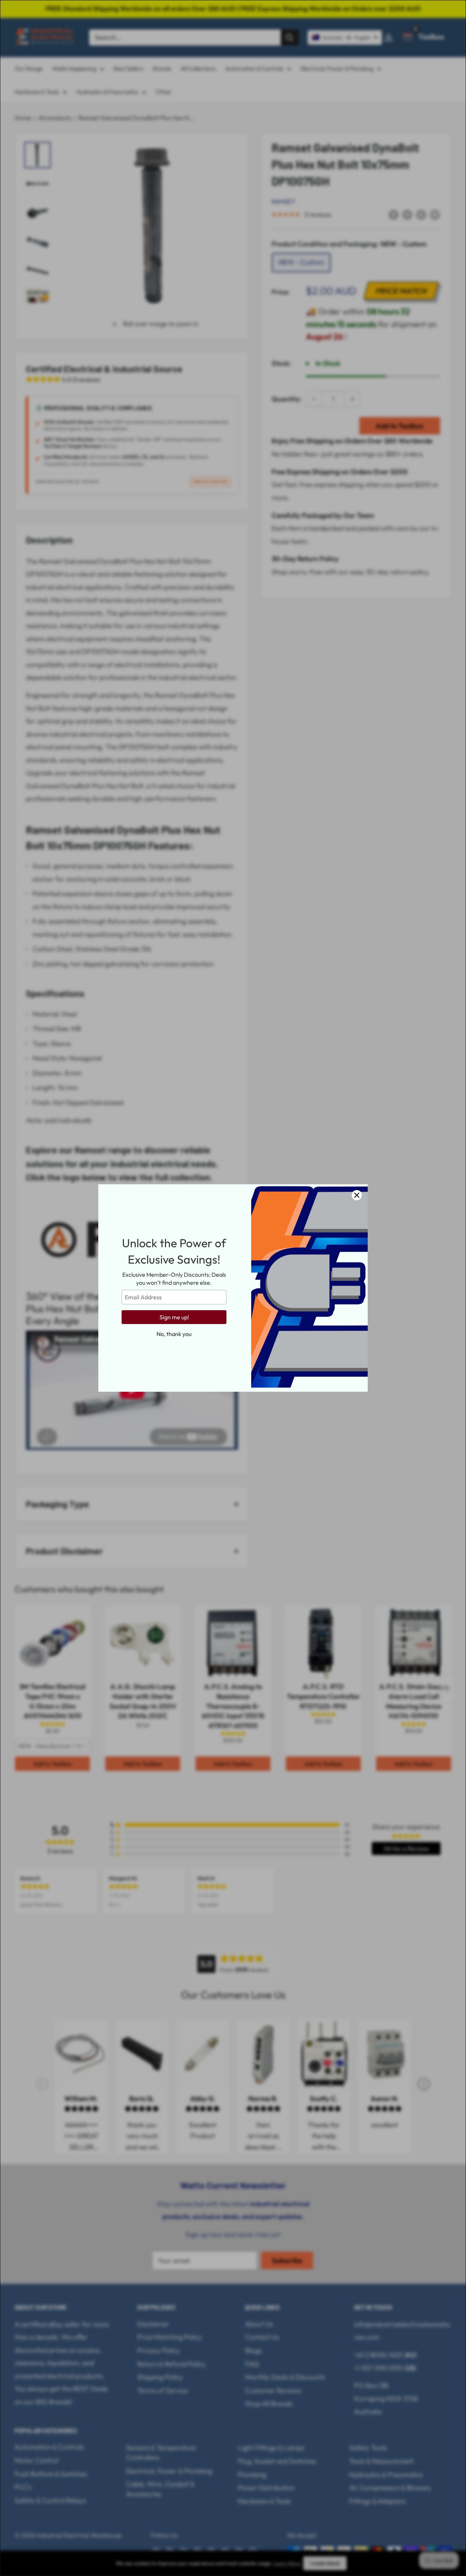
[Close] (357, 1195)
